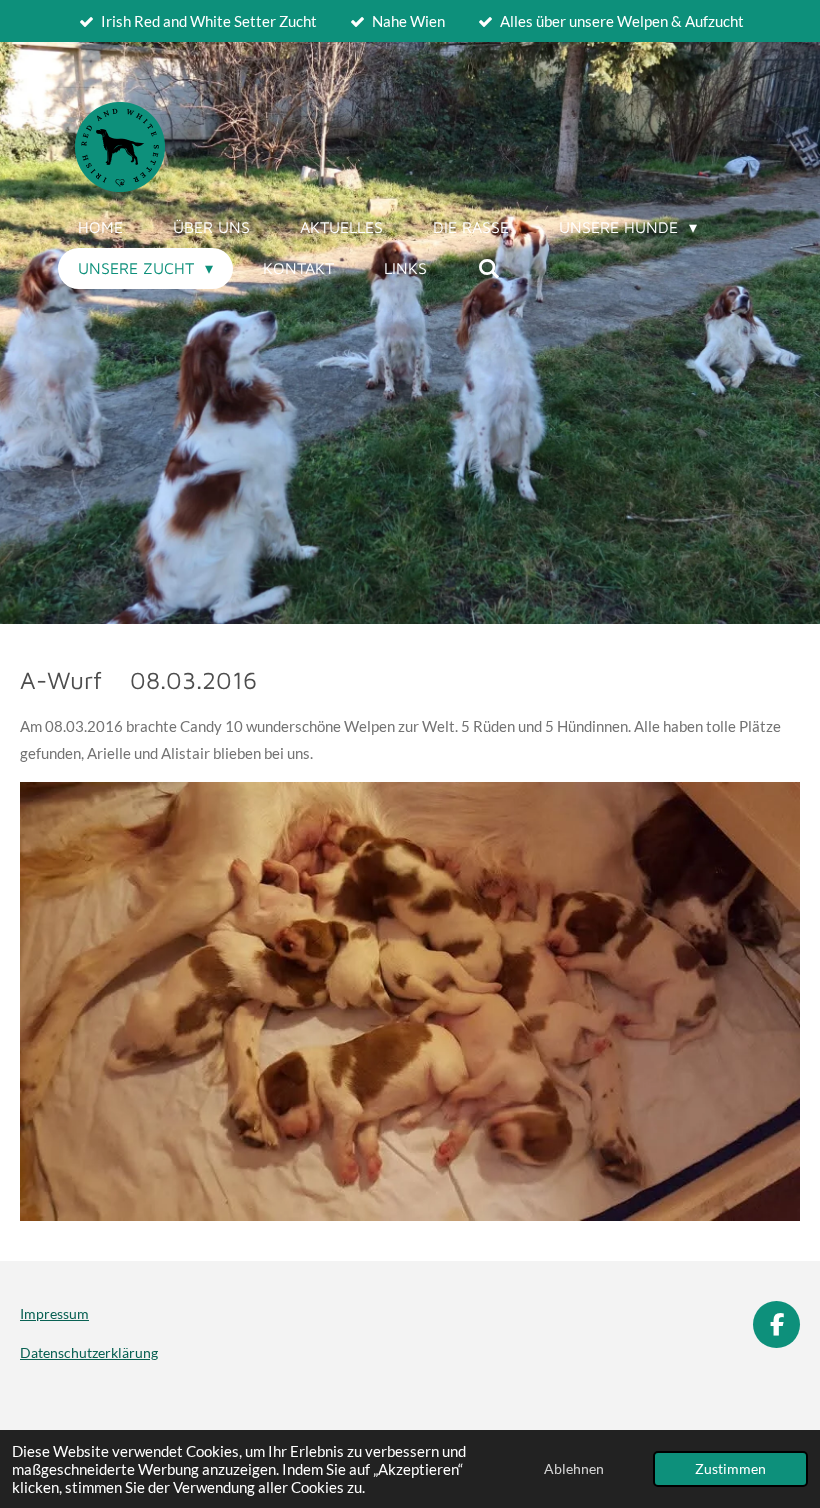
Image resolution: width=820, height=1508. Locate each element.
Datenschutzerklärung (89, 1352)
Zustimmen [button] (730, 1469)
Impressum (54, 1313)
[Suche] (488, 268)
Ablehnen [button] (574, 1469)
